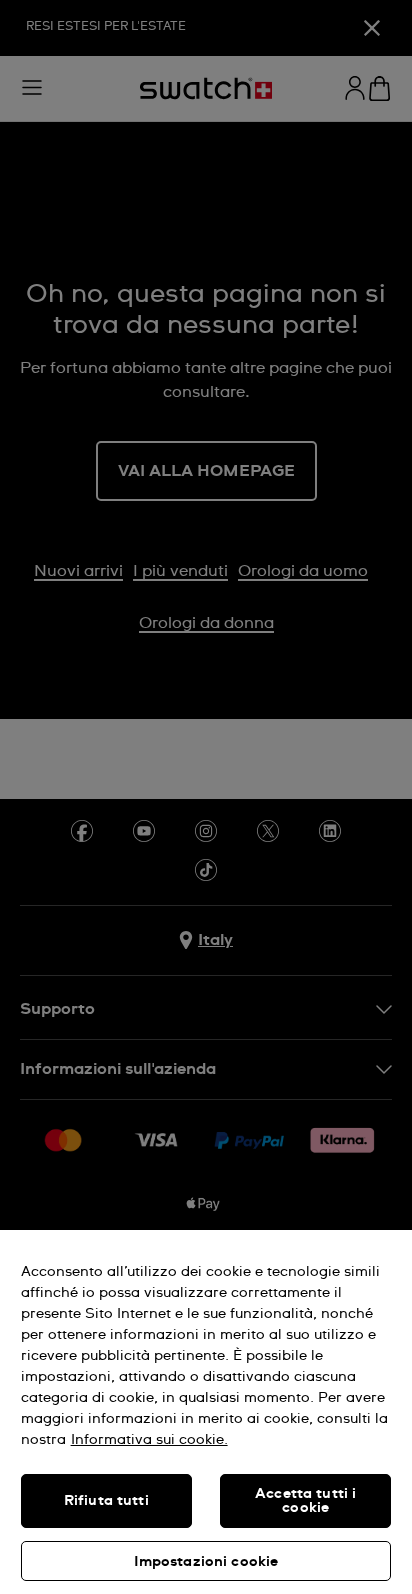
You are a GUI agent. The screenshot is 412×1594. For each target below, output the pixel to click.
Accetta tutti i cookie (305, 1501)
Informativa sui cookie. (149, 1440)
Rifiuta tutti (106, 1501)
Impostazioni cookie (206, 1562)
